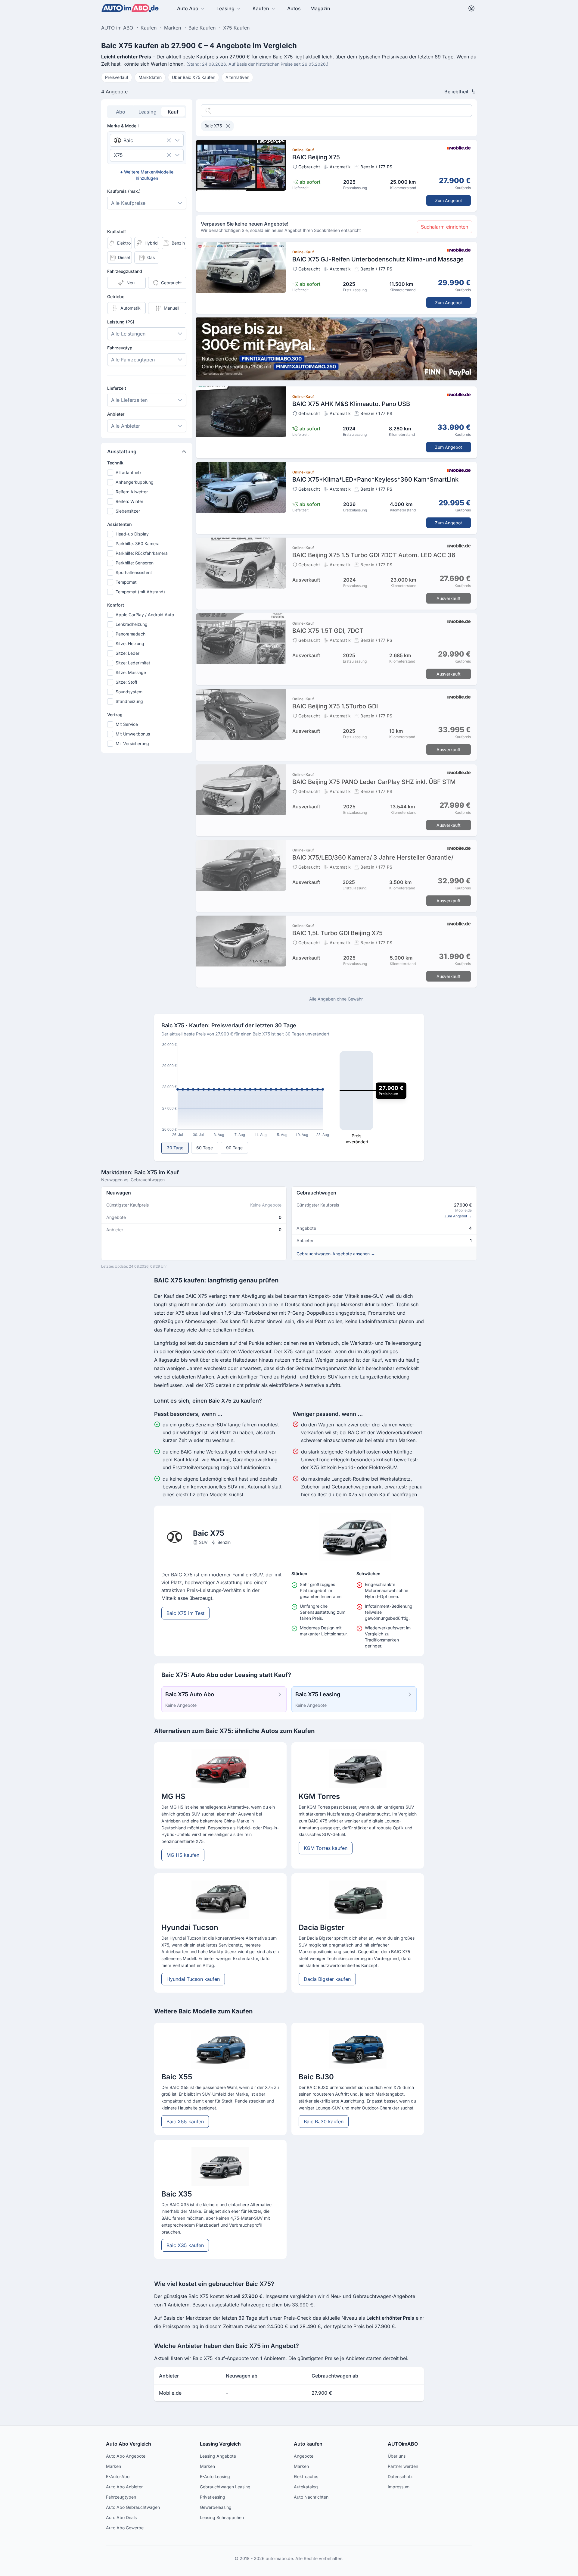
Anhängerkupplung (135, 482)
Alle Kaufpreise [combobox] (128, 203)
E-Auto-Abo (118, 2476)
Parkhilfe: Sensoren (135, 563)
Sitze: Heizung (130, 643)
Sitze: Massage (131, 672)
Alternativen (237, 77)
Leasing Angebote (218, 2456)
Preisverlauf (117, 77)
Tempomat (126, 582)
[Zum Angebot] (336, 176)
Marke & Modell (123, 126)
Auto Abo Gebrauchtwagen (133, 2507)
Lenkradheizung (132, 624)
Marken (113, 2466)
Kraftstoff (117, 231)
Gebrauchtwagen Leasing (225, 2487)
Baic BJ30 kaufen (324, 2122)
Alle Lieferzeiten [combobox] (129, 400)
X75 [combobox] (118, 155)
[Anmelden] (471, 8)
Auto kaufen (308, 2444)
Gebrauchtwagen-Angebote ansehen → (336, 1254)
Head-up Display (132, 534)
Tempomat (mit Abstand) (140, 592)
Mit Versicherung (132, 743)
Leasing (225, 8)
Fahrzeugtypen (121, 2497)
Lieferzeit (117, 388)
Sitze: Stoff (126, 682)
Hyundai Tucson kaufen (193, 1979)
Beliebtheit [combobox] (456, 92)
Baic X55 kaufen (185, 2122)
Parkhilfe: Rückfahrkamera (142, 553)
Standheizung (129, 701)
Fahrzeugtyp (120, 348)
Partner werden (403, 2466)
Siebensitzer (128, 511)
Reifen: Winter (129, 501)
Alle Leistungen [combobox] (128, 334)
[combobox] (138, 140)
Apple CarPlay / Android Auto (145, 615)
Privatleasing (213, 2497)
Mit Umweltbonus (133, 734)
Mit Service (127, 724)
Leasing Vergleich (220, 2444)
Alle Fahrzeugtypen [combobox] (133, 360)
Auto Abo (188, 8)
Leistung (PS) (121, 322)
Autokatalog (306, 2487)
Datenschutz (400, 2476)
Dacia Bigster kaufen (327, 1979)
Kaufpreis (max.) (124, 191)
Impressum (399, 2487)
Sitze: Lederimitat (133, 663)
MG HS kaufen (183, 1855)
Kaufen (261, 8)
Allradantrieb (128, 472)
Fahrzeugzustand (125, 271)
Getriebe (116, 297)
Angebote (304, 2456)
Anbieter (116, 414)
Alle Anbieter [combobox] (126, 426)
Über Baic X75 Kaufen (194, 77)
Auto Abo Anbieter (124, 2487)
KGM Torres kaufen (326, 1848)
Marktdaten (150, 77)
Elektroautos (306, 2476)
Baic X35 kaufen (185, 2245)
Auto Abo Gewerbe (125, 2528)
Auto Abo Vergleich (129, 2444)
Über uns (397, 2456)
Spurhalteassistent (134, 572)
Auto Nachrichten (311, 2497)
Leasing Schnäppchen (222, 2517)
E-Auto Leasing (215, 2476)
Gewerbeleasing (216, 2507)
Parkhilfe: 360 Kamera (138, 543)
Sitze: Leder (127, 653)
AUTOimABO (403, 2444)
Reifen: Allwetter (132, 492)
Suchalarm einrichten (444, 227)
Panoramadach (131, 634)
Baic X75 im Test (185, 1613)
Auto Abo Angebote (126, 2456)
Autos (294, 8)
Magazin (320, 8)
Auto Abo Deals (121, 2517)
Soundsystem (129, 692)
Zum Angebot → (458, 1216)
